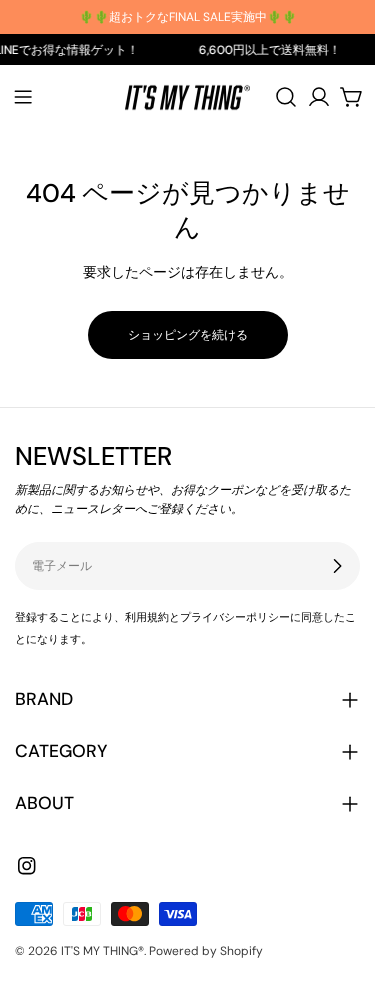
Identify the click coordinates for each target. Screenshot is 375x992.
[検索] (286, 97)
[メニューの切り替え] (23, 97)
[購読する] (337, 566)
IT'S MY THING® (102, 951)
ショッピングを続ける (188, 335)
